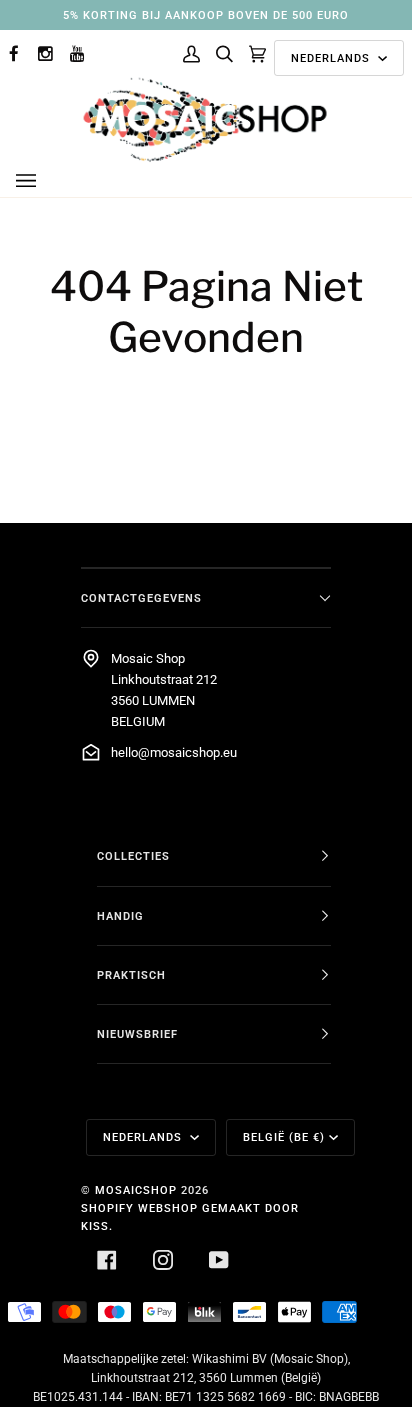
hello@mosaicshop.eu (174, 752)
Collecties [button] (133, 856)
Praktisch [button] (131, 975)
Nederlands (332, 58)
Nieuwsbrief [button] (137, 1034)
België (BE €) (284, 1137)
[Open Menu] (46, 181)
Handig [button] (120, 916)
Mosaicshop (136, 1190)
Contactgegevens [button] (141, 598)
